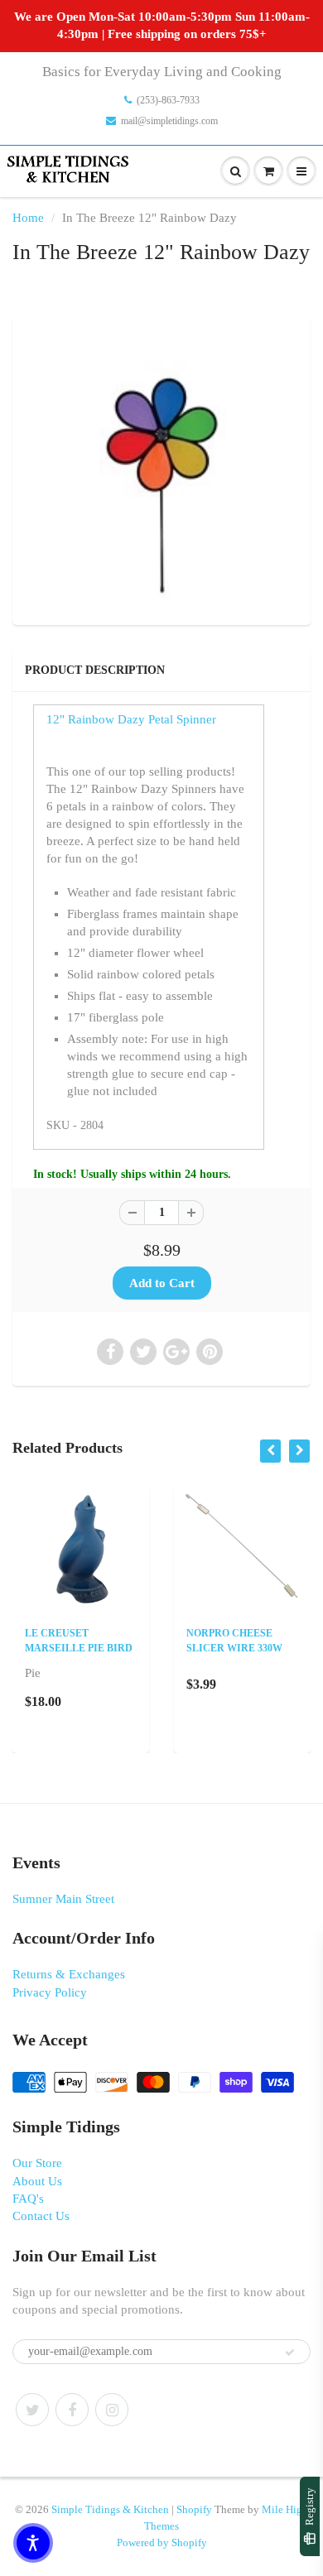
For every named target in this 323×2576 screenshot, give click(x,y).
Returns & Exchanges (69, 1974)
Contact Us (41, 2216)
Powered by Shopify (162, 2542)
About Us (37, 2181)
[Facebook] (72, 2410)
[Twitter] (32, 2410)
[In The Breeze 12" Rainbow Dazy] (161, 468)
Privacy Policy (50, 1992)
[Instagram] (112, 2410)
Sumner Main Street (63, 1899)
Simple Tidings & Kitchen (110, 2509)
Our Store (37, 2163)
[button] (33, 2543)
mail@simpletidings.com (169, 121)
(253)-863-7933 (168, 100)
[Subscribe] (290, 2353)
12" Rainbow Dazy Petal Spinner (131, 719)
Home (28, 218)
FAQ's (28, 2199)
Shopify (194, 2509)
